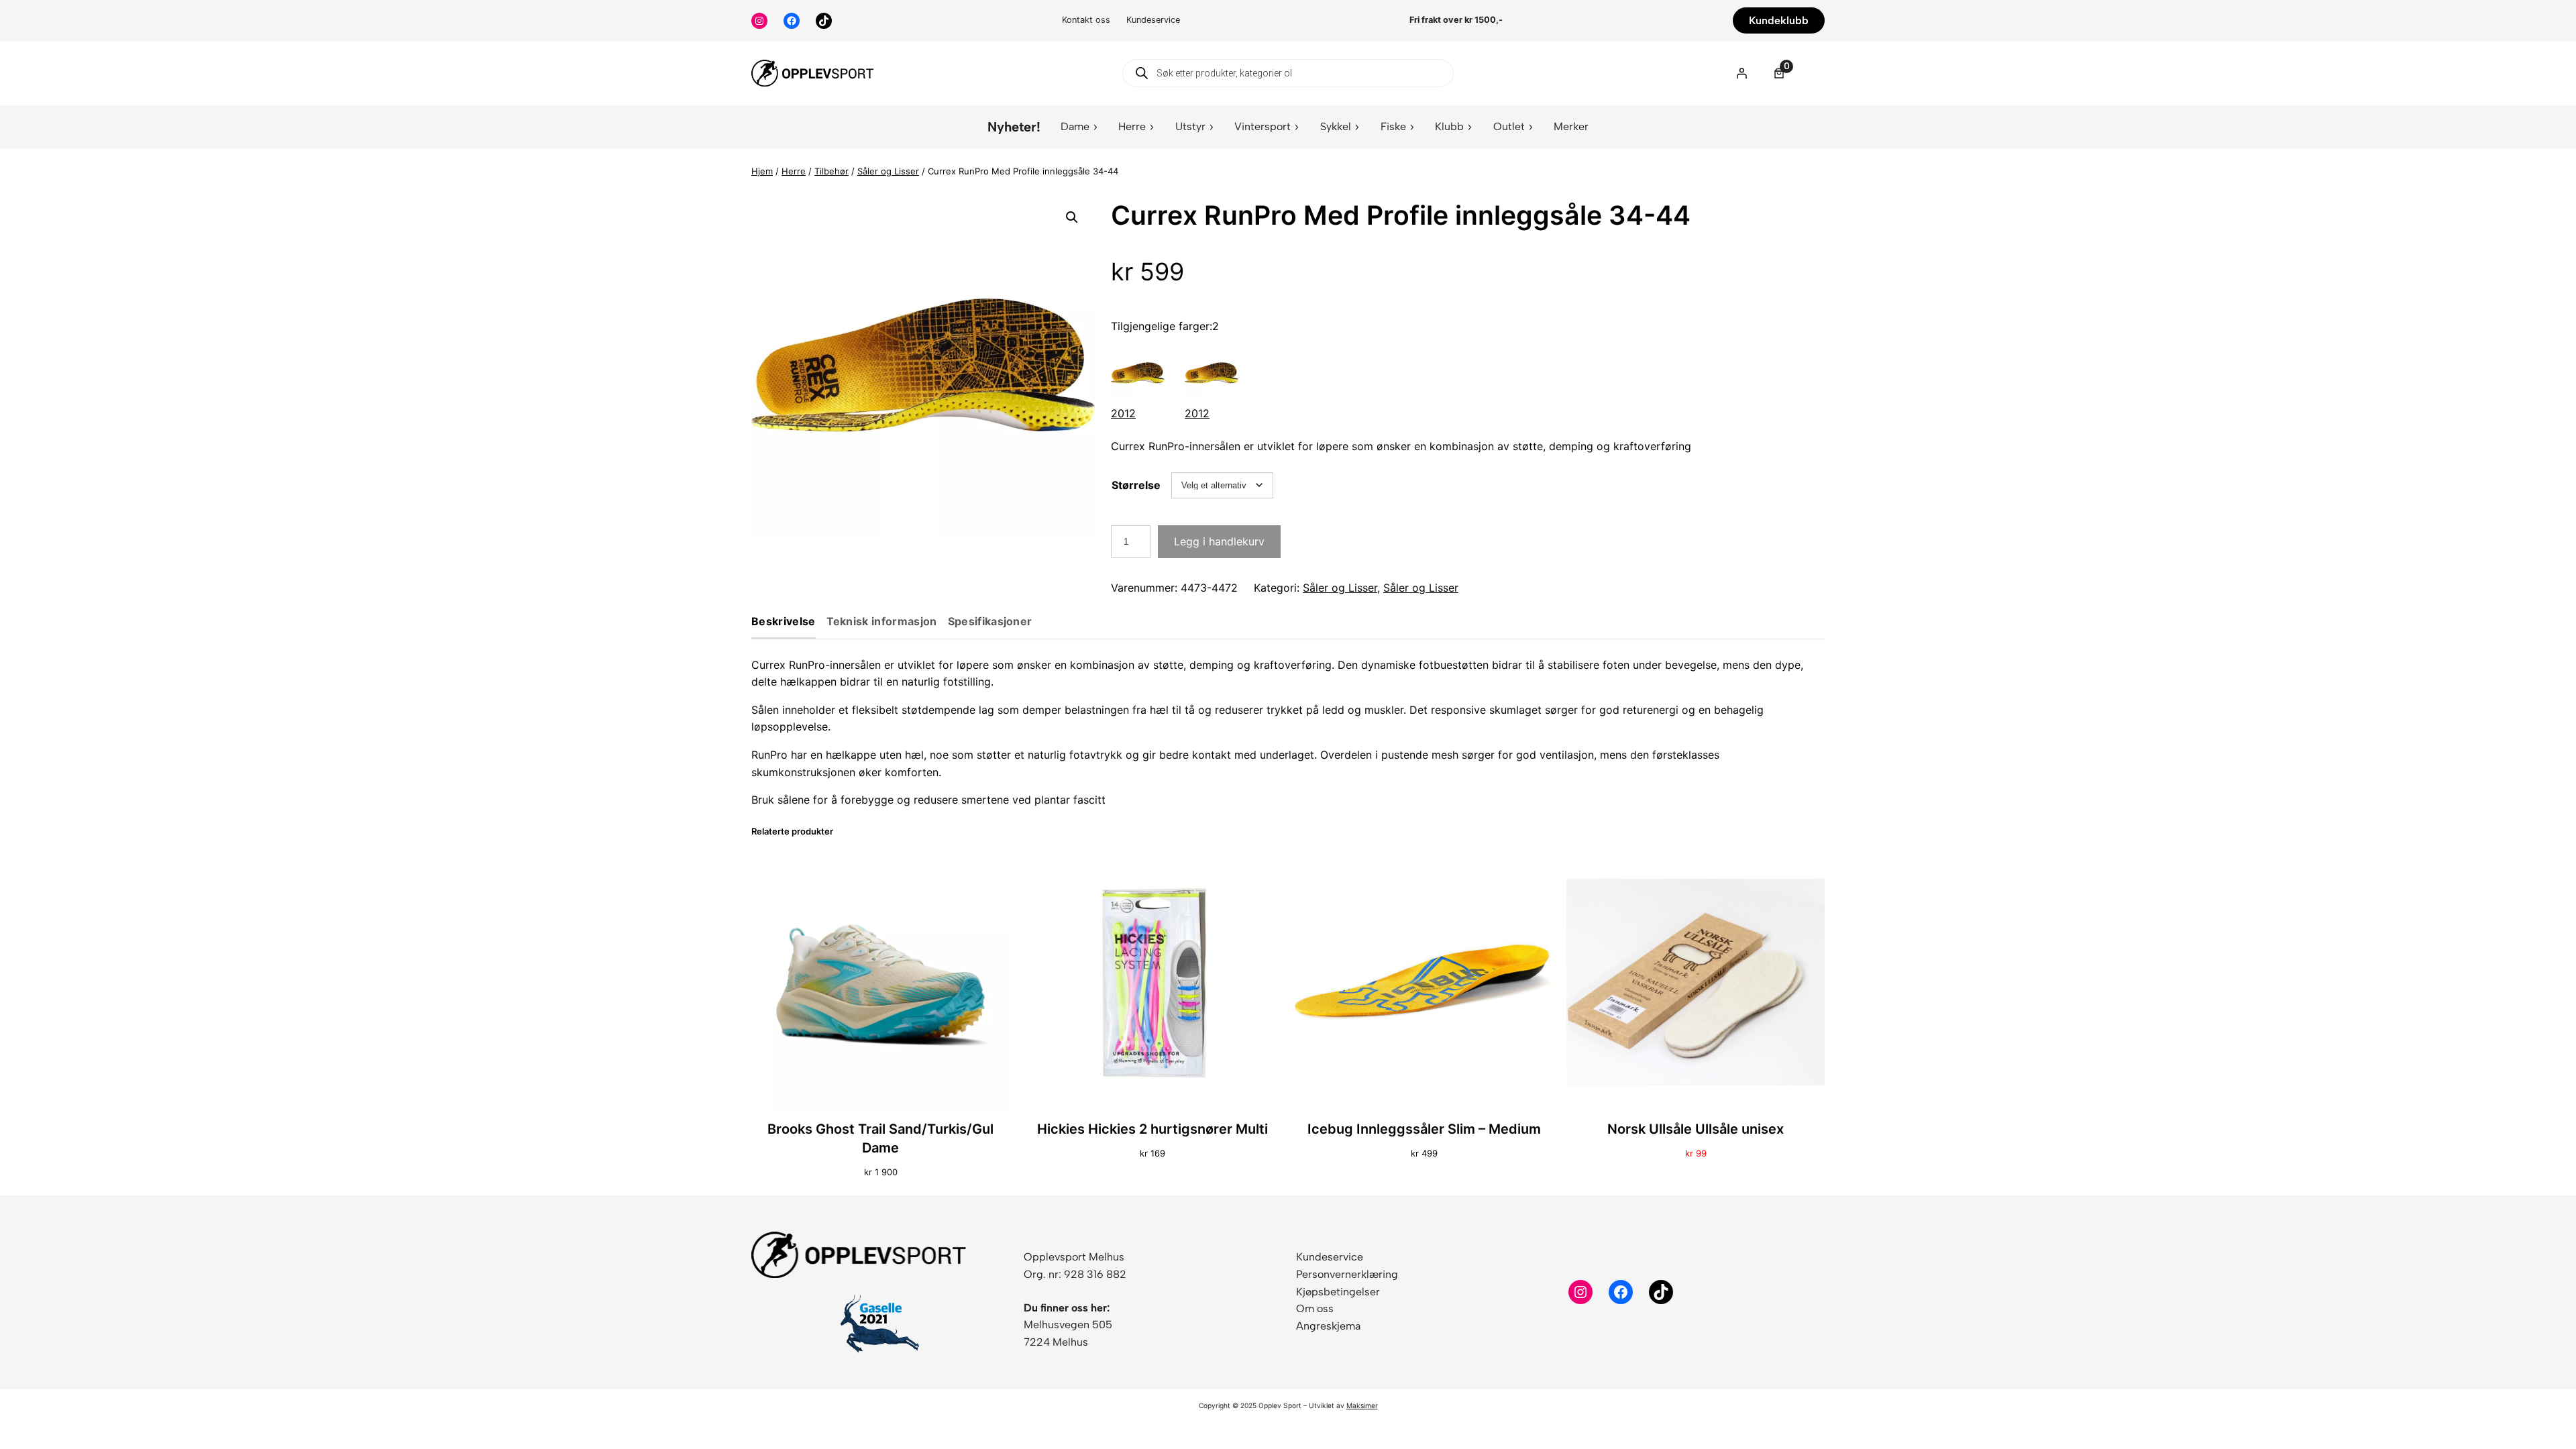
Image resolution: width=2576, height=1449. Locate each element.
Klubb (1449, 126)
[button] (1072, 217)
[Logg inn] (1741, 73)
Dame (1075, 126)
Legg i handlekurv (1219, 541)
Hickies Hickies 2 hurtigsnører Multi (1152, 1129)
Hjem (762, 171)
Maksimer (1362, 1405)
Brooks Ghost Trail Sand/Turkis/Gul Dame (880, 1138)
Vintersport (1263, 126)
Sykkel (1336, 126)
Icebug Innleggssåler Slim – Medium (1424, 1129)
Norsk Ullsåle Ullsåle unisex (1696, 1129)
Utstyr (1190, 126)
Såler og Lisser (888, 171)
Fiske (1393, 126)
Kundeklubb (1779, 20)
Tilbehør (831, 171)
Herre (1132, 126)
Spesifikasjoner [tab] (990, 622)
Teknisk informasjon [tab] (882, 622)
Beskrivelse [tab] (784, 622)
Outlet (1509, 126)
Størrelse (1136, 485)
